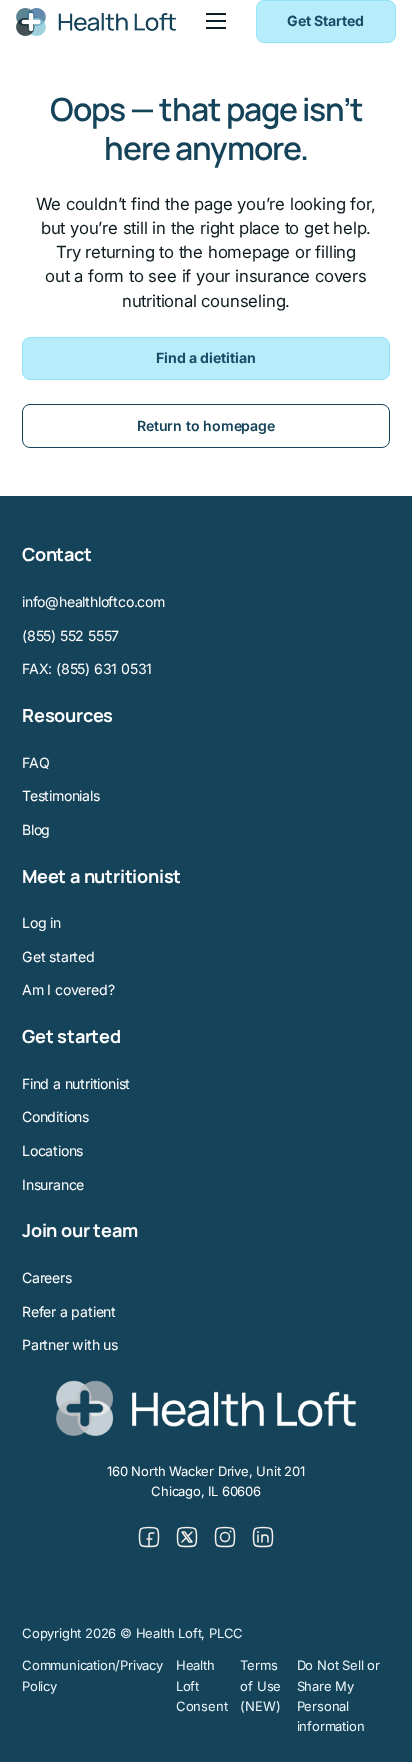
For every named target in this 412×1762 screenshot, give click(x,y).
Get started (58, 956)
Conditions (55, 1116)
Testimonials (61, 795)
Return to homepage (205, 425)
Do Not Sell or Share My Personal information (338, 1695)
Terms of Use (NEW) (260, 1685)
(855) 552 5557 (70, 635)
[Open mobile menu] (216, 21)
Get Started (325, 20)
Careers (47, 1277)
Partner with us (70, 1344)
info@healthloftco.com (93, 601)
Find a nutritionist (76, 1083)
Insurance (53, 1184)
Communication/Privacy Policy (92, 1675)
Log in (41, 922)
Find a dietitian (206, 357)
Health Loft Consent (202, 1685)
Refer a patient (69, 1311)
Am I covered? (68, 989)
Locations (52, 1150)
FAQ (35, 762)
